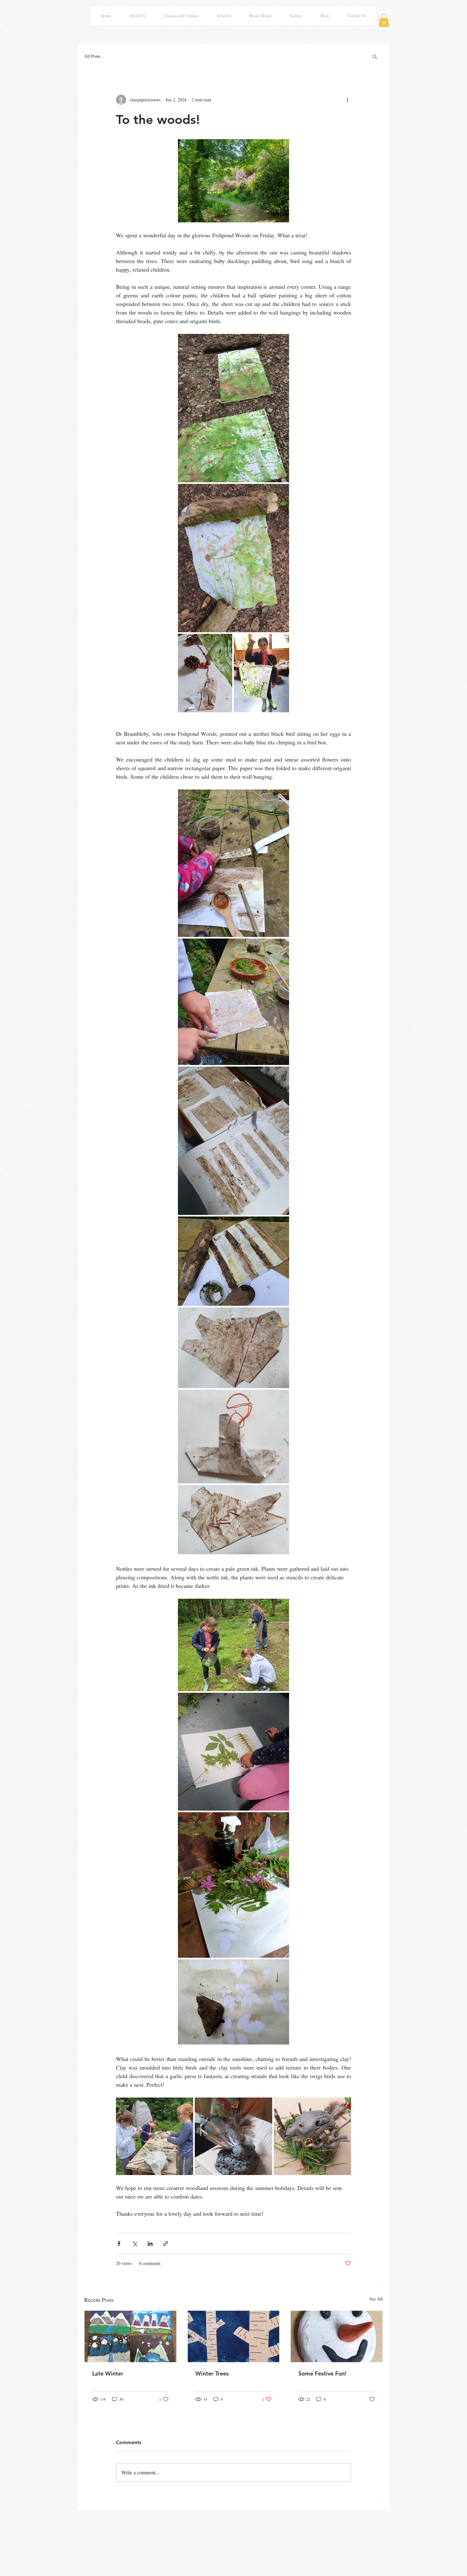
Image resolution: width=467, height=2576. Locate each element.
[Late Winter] (130, 2336)
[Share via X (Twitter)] (135, 2244)
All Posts (92, 56)
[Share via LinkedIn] (150, 2244)
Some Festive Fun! (322, 2373)
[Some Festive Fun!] (337, 2336)
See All (376, 2299)
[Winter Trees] (234, 2336)
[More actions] (347, 100)
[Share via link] (166, 2244)
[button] (384, 20)
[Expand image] (233, 408)
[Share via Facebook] (119, 2244)
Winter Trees (212, 2373)
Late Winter (108, 2373)
